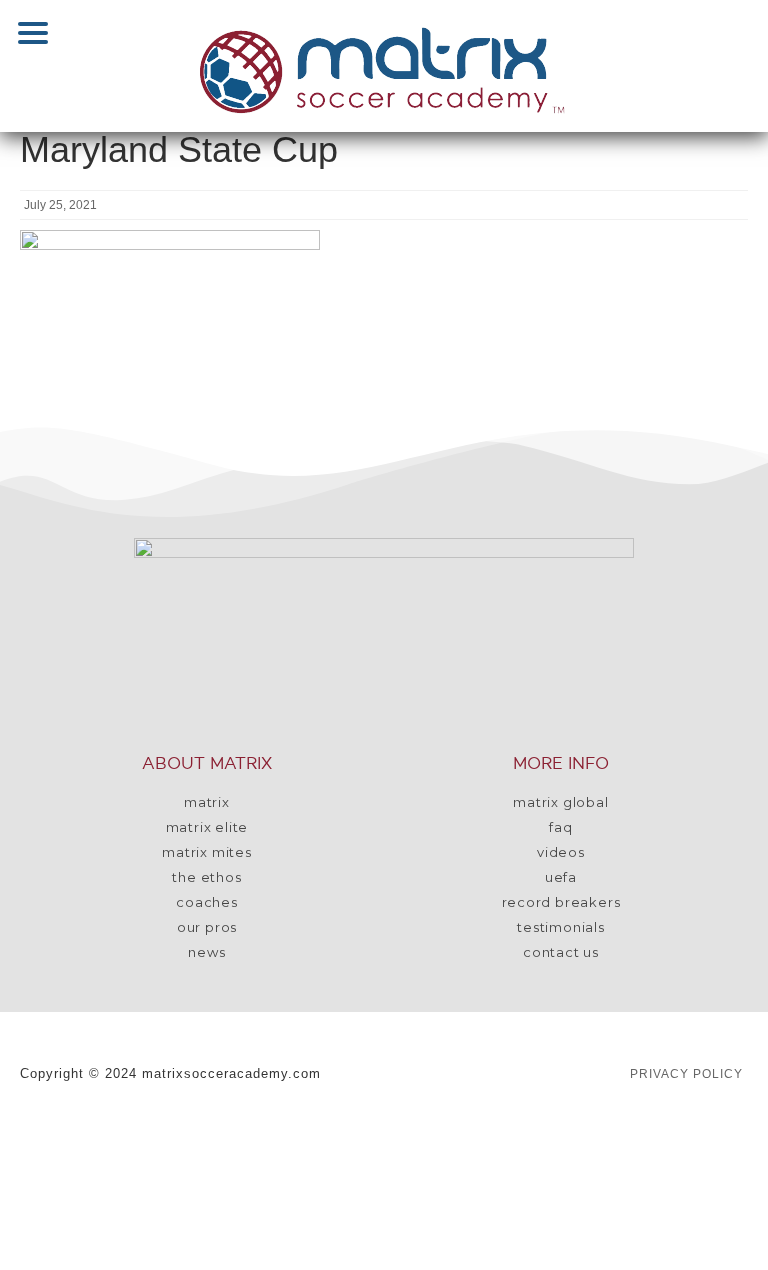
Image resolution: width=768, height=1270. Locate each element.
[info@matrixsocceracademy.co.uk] (554, 1141)
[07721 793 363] (713, 1141)
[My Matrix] (126, 1141)
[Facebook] (249, 1141)
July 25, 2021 (60, 205)
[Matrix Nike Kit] (162, 1203)
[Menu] (33, 33)
